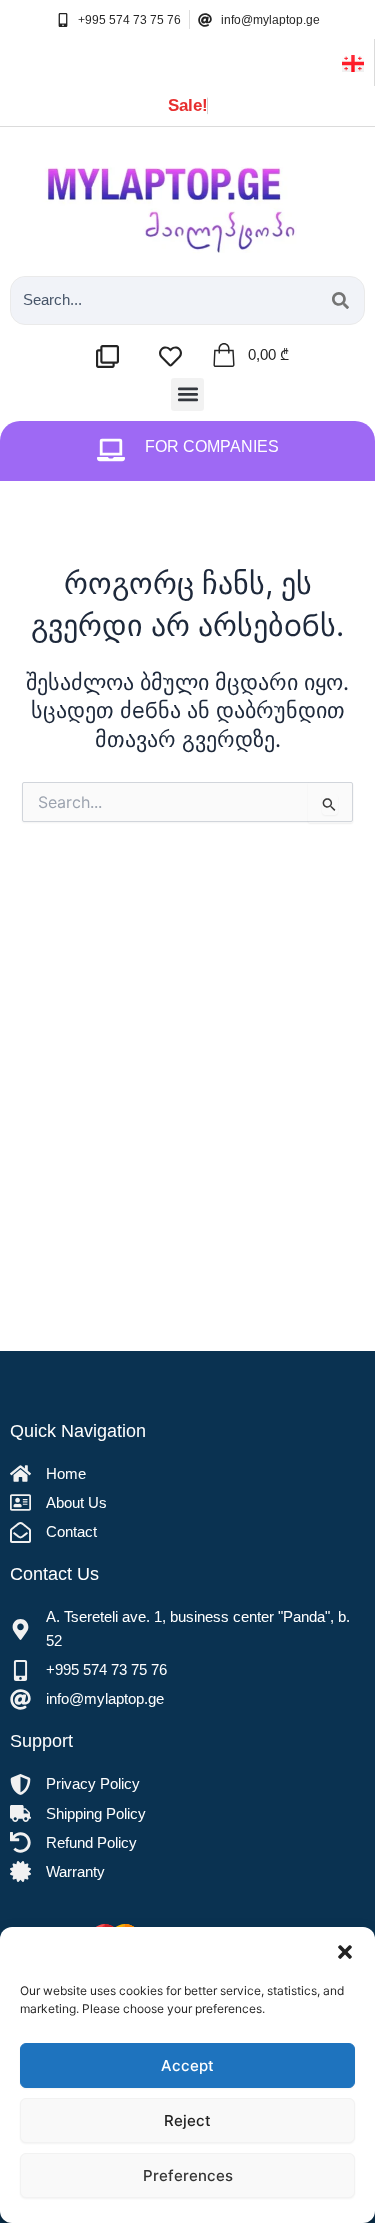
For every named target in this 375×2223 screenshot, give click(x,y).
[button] (345, 1952)
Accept (187, 2065)
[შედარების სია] (112, 356)
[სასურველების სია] (175, 356)
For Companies (212, 446)
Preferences (188, 2175)
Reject (187, 2120)
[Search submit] (340, 300)
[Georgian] (353, 62)
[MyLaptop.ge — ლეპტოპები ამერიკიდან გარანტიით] (187, 196)
